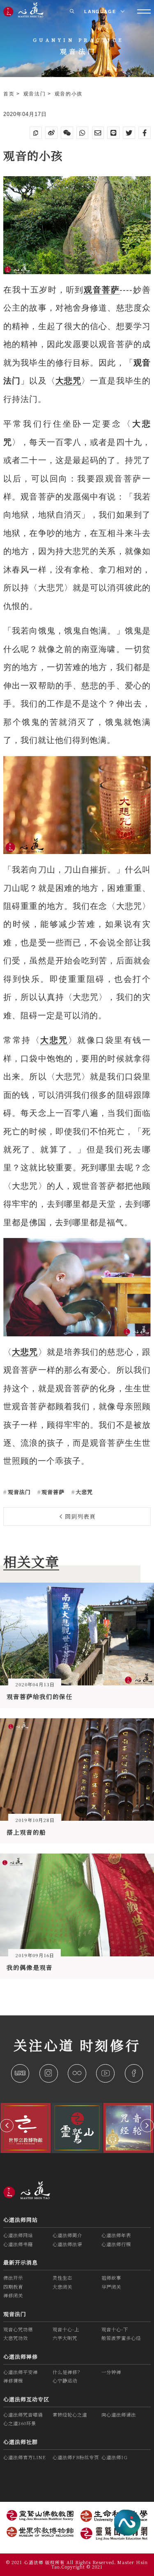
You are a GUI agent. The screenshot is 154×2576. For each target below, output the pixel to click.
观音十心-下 (115, 2329)
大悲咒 (83, 1492)
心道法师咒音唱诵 (23, 2415)
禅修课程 (13, 2381)
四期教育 (13, 2287)
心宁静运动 (65, 2381)
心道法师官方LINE (25, 2457)
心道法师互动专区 (26, 2399)
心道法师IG (115, 2457)
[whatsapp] (83, 133)
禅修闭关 (13, 2295)
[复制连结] (36, 133)
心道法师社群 (21, 2442)
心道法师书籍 (18, 2244)
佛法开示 (13, 2278)
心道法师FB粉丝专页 (76, 2457)
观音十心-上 (66, 2329)
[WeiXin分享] (67, 133)
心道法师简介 (67, 2235)
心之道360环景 (20, 2423)
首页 (10, 94)
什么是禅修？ (67, 2372)
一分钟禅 (111, 2372)
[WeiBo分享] (51, 133)
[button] (7, 2126)
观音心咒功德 (18, 2329)
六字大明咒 (65, 2338)
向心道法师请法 (119, 2415)
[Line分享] (113, 133)
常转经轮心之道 (70, 2415)
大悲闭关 (62, 2287)
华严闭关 (111, 2287)
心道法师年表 (116, 2235)
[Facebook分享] (145, 133)
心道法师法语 (67, 2244)
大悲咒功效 (16, 2338)
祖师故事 (111, 2278)
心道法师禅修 (21, 2357)
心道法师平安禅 (21, 2372)
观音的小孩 (69, 94)
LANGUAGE (101, 11)
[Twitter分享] (129, 133)
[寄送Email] (98, 133)
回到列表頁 (79, 1516)
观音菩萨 (52, 1492)
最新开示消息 (21, 2262)
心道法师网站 (21, 2220)
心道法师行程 (116, 2244)
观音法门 (36, 94)
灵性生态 (62, 2278)
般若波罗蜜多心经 (121, 2338)
